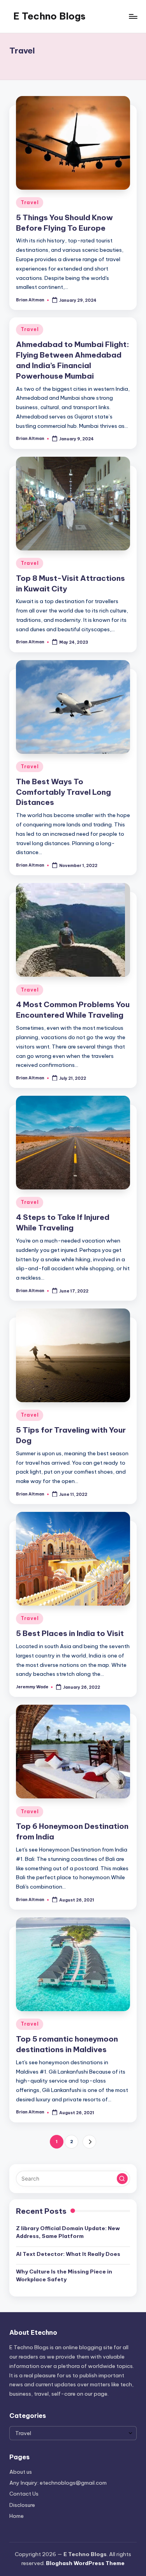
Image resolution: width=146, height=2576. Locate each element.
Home (17, 2516)
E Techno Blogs (49, 16)
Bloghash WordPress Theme (85, 2563)
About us (21, 2472)
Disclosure (22, 2505)
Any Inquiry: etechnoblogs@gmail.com (58, 2483)
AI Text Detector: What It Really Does (68, 2254)
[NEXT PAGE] (89, 2142)
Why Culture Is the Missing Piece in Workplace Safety (64, 2275)
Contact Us (24, 2494)
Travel (30, 202)
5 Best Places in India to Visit (70, 1633)
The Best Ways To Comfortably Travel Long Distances (63, 792)
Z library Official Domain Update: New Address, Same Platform (68, 2232)
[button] (89, 2142)
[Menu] (133, 16)
